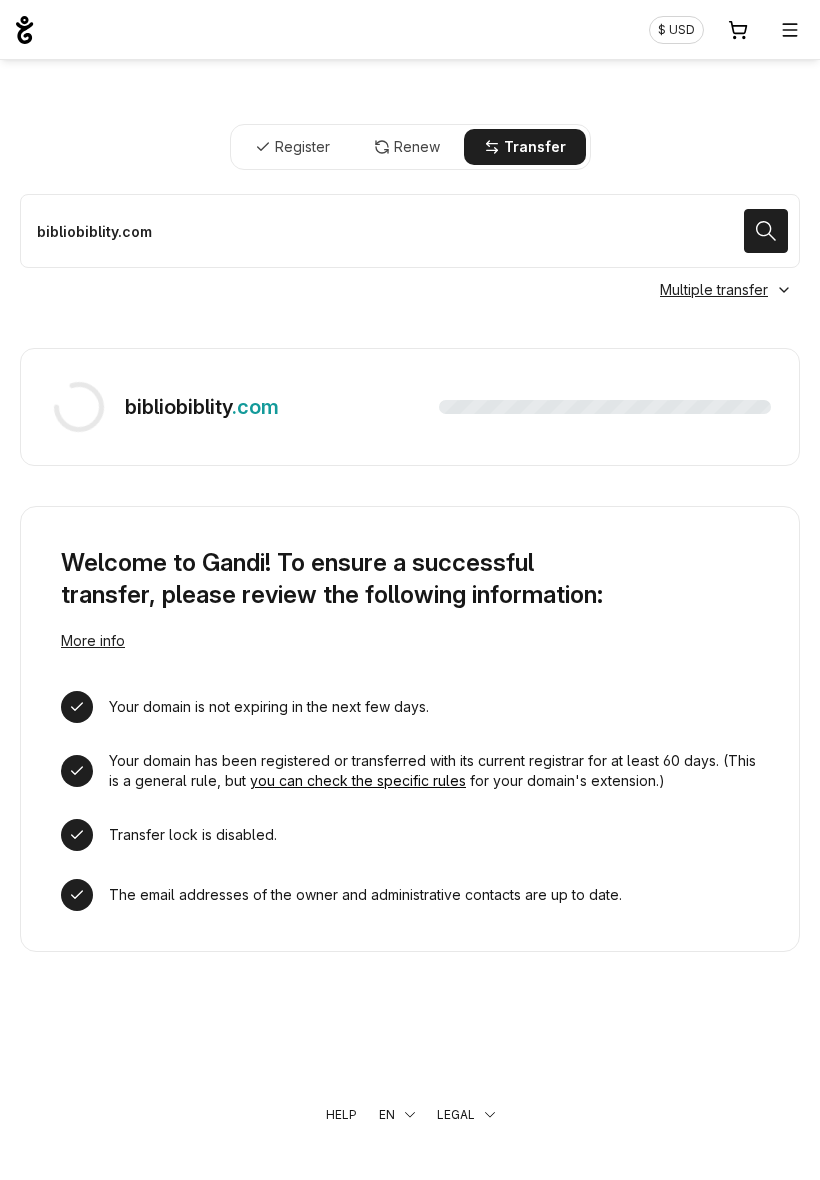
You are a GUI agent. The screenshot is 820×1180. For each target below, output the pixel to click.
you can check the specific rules (358, 780)
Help (341, 1114)
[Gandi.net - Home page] (24, 30)
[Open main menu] (790, 30)
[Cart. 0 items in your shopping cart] (738, 30)
